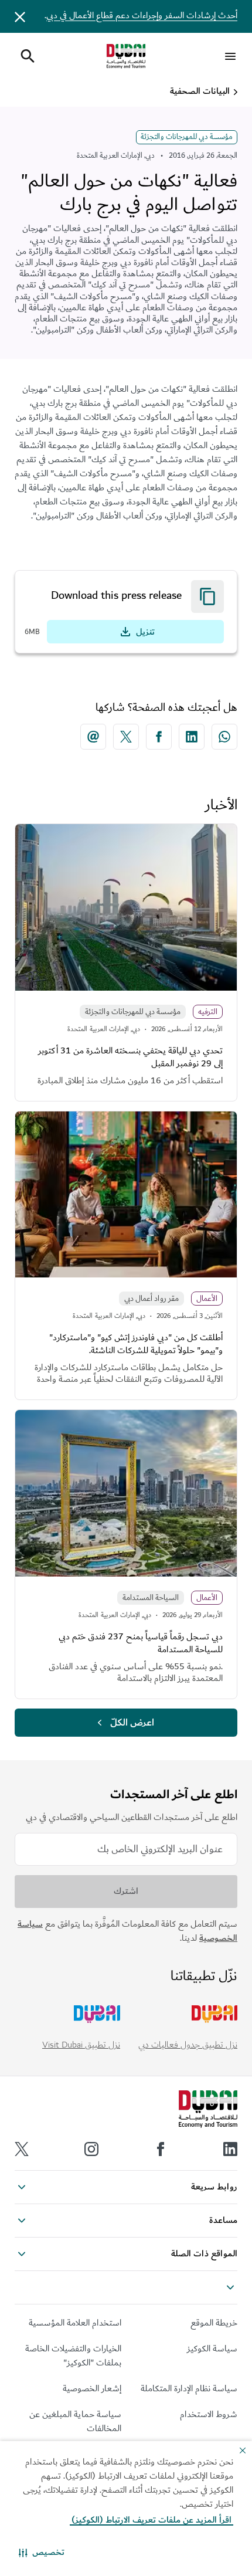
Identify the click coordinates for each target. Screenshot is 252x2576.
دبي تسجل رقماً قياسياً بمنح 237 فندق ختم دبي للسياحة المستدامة (141, 1643)
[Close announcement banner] (20, 16)
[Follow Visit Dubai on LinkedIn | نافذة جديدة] (230, 2149)
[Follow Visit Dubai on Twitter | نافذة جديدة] (22, 2149)
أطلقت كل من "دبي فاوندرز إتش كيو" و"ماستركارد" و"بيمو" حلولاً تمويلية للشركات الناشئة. (136, 1344)
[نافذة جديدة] (224, 737)
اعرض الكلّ (132, 1723)
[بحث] (28, 56)
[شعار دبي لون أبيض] (208, 2109)
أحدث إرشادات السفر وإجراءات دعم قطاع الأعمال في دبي (142, 16)
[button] (42, 2553)
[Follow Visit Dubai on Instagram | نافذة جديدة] (91, 2149)
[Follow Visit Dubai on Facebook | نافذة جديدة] (161, 2149)
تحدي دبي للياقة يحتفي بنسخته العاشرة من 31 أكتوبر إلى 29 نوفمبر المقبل (130, 1057)
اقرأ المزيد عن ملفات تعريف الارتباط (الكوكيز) (151, 2520)
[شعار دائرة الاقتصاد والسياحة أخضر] (126, 56)
